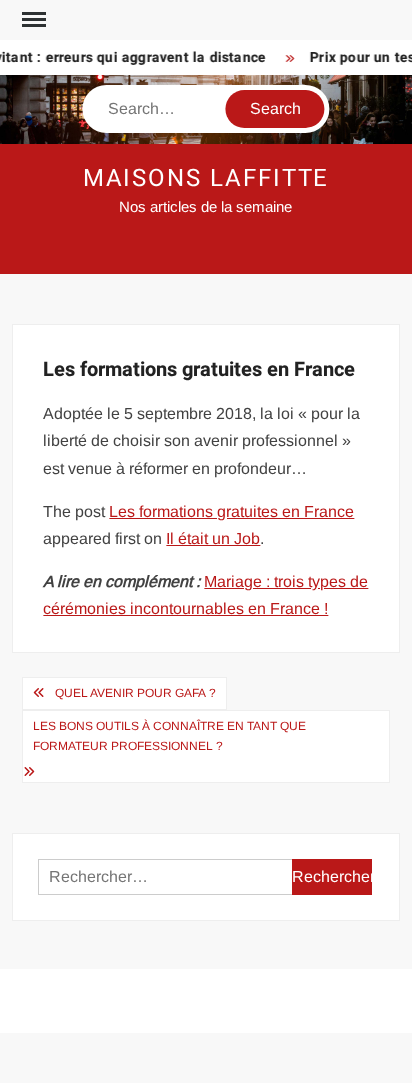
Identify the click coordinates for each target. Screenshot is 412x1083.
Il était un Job (213, 538)
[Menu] (32, 20)
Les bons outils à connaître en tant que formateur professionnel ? (169, 736)
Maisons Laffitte (206, 178)
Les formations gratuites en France (231, 511)
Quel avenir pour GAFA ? (135, 693)
